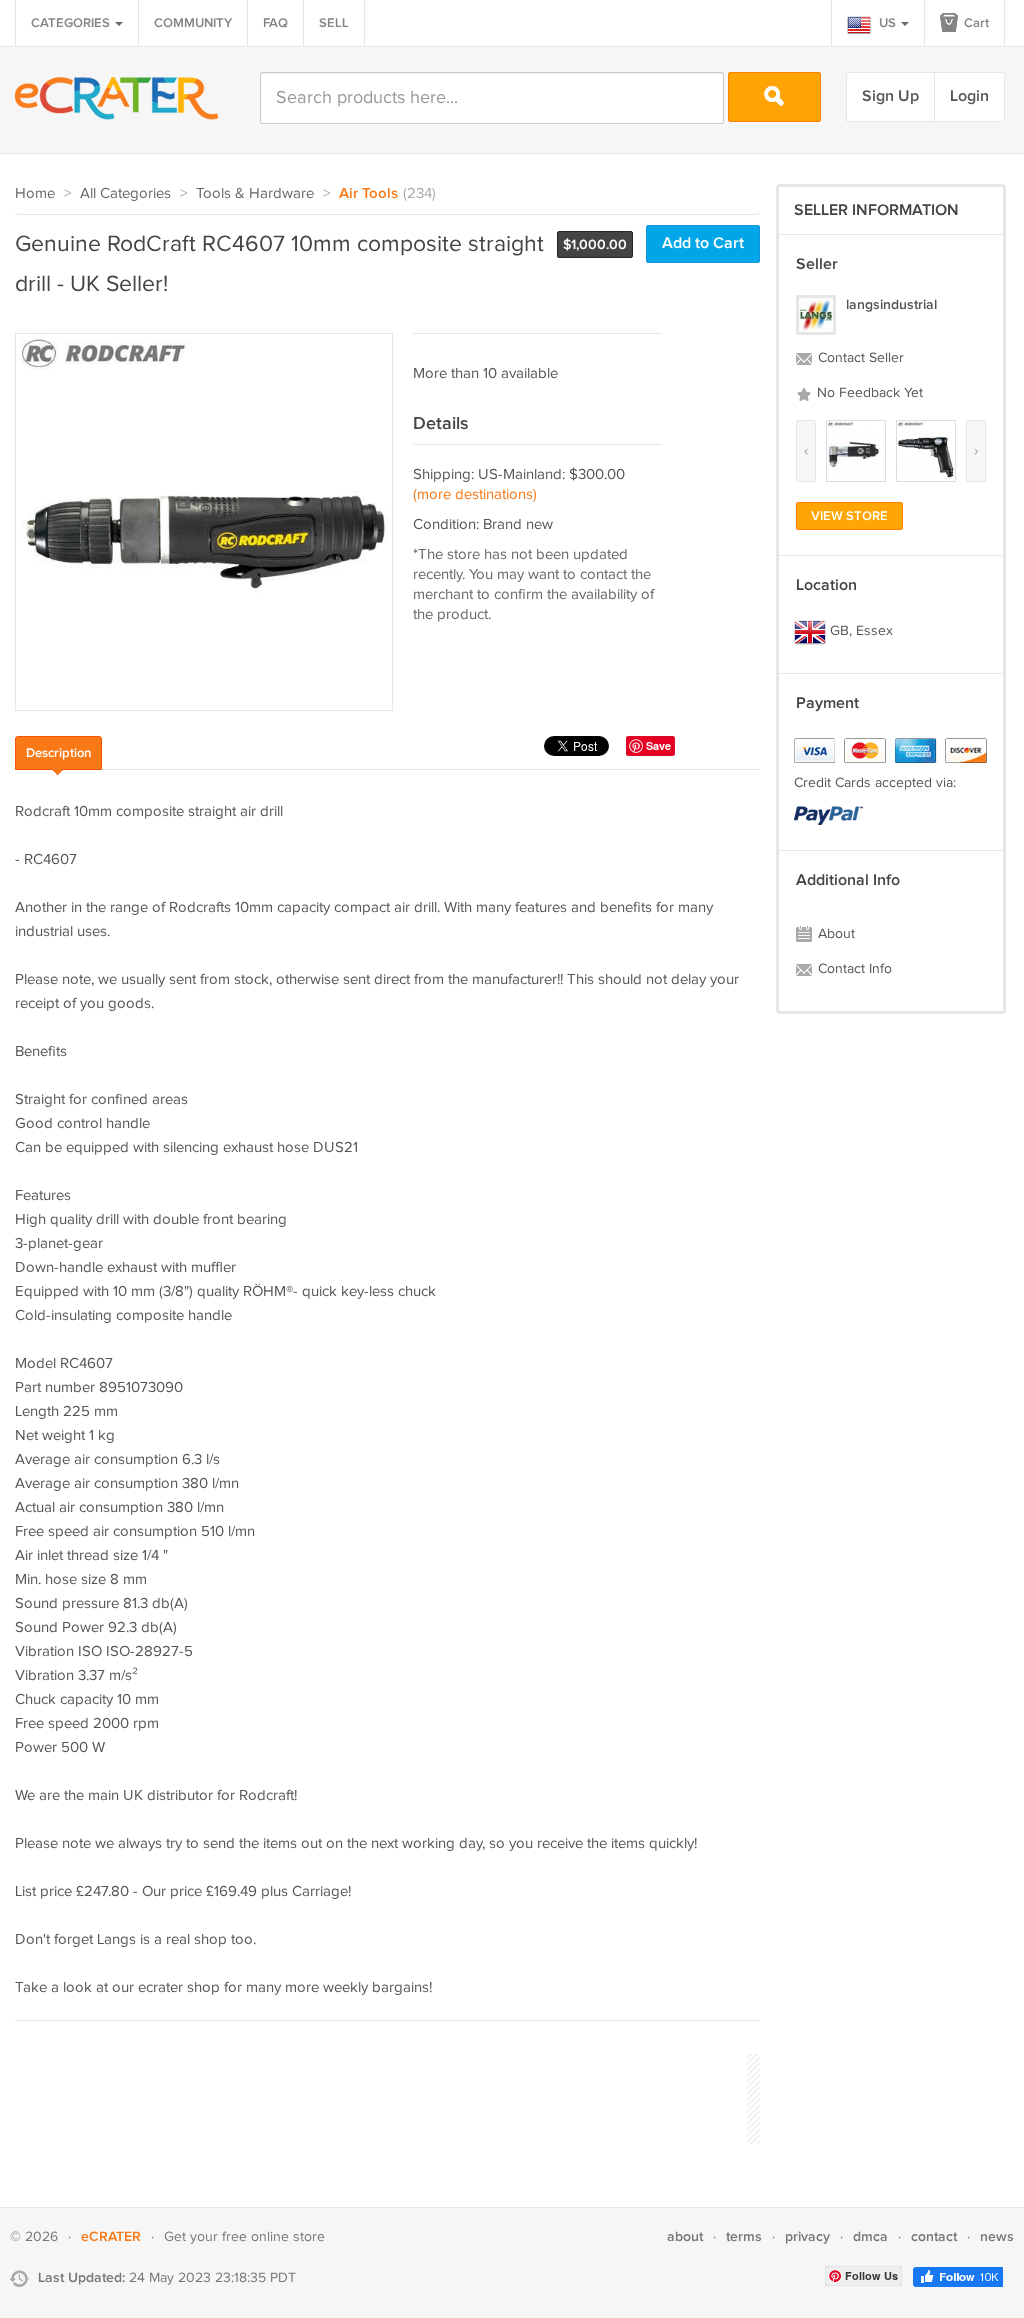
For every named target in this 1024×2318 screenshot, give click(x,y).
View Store (849, 516)
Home (35, 193)
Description (58, 753)
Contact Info (853, 969)
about (685, 2236)
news (997, 2236)
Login (969, 96)
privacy (807, 2236)
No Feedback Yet (868, 393)
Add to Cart (703, 243)
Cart (975, 23)
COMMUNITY (193, 23)
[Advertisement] (379, 2096)
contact (934, 2236)
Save (658, 745)
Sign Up (890, 96)
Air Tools (368, 194)
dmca (870, 2236)
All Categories (125, 193)
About (834, 934)
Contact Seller (859, 358)
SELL (334, 23)
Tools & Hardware (255, 193)
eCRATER (111, 2236)
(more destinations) (475, 494)
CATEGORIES (72, 23)
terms (744, 2236)
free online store (273, 2237)
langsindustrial (891, 304)
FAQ (275, 23)
